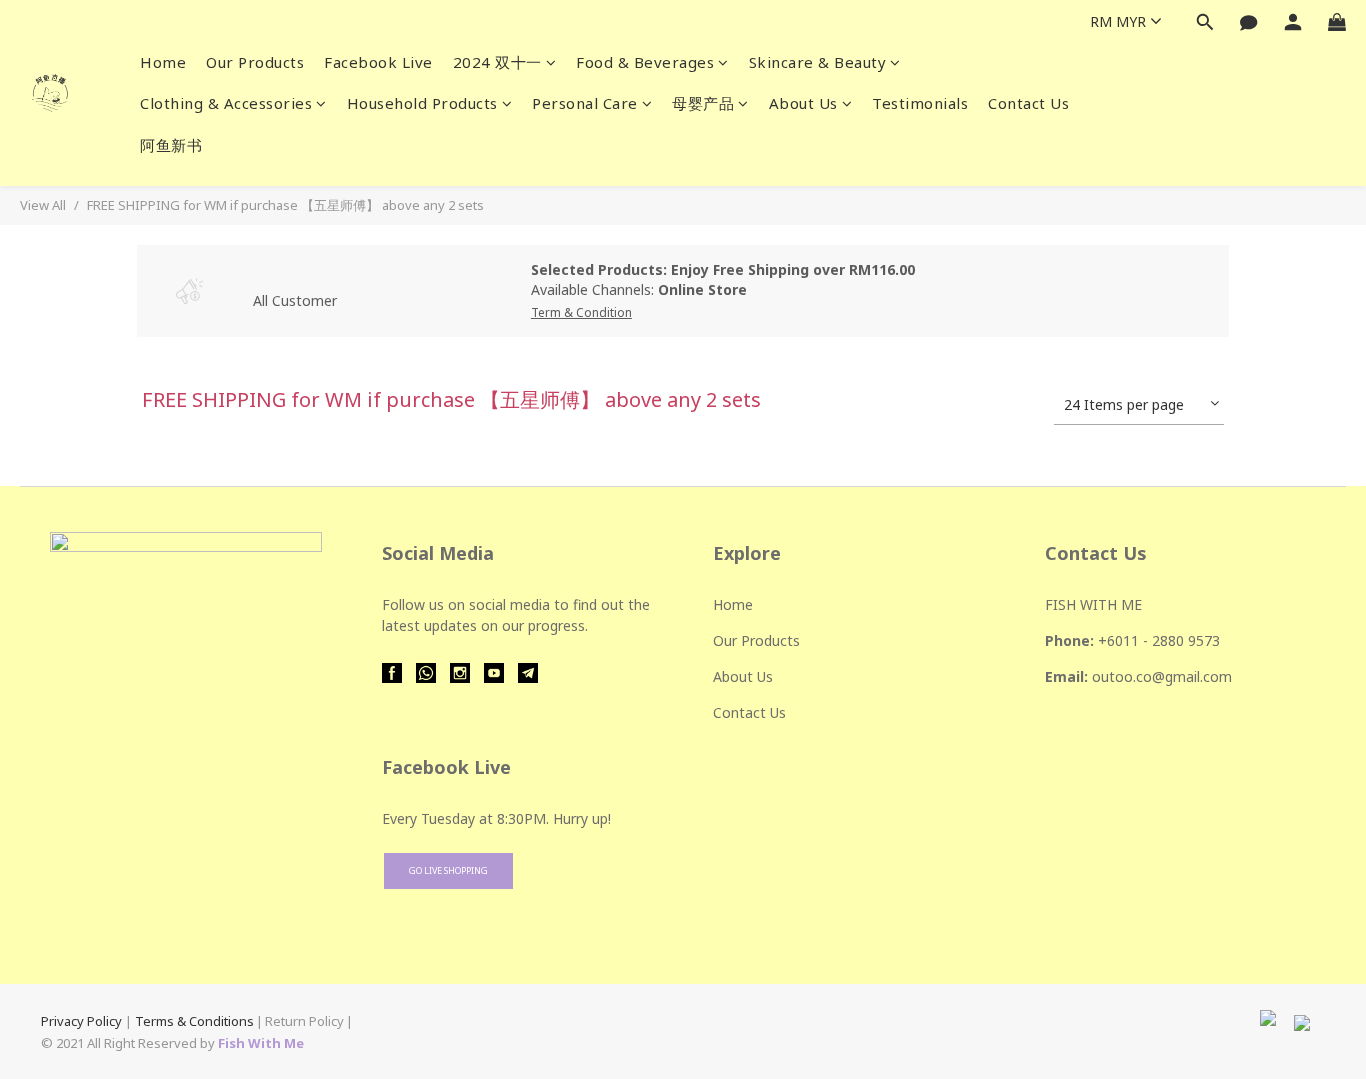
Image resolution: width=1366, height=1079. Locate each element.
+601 (1114, 640)
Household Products (422, 103)
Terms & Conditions (194, 1021)
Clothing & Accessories (226, 103)
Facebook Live (378, 62)
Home (163, 62)
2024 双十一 (497, 62)
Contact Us (1028, 103)
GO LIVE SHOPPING (448, 870)
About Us (803, 103)
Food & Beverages (645, 62)
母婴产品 (703, 103)
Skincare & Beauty (818, 62)
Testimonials (920, 103)
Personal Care (585, 103)
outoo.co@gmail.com (1162, 676)
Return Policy (304, 1021)
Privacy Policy (81, 1021)
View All (43, 205)
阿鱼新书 (171, 145)
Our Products (255, 62)
